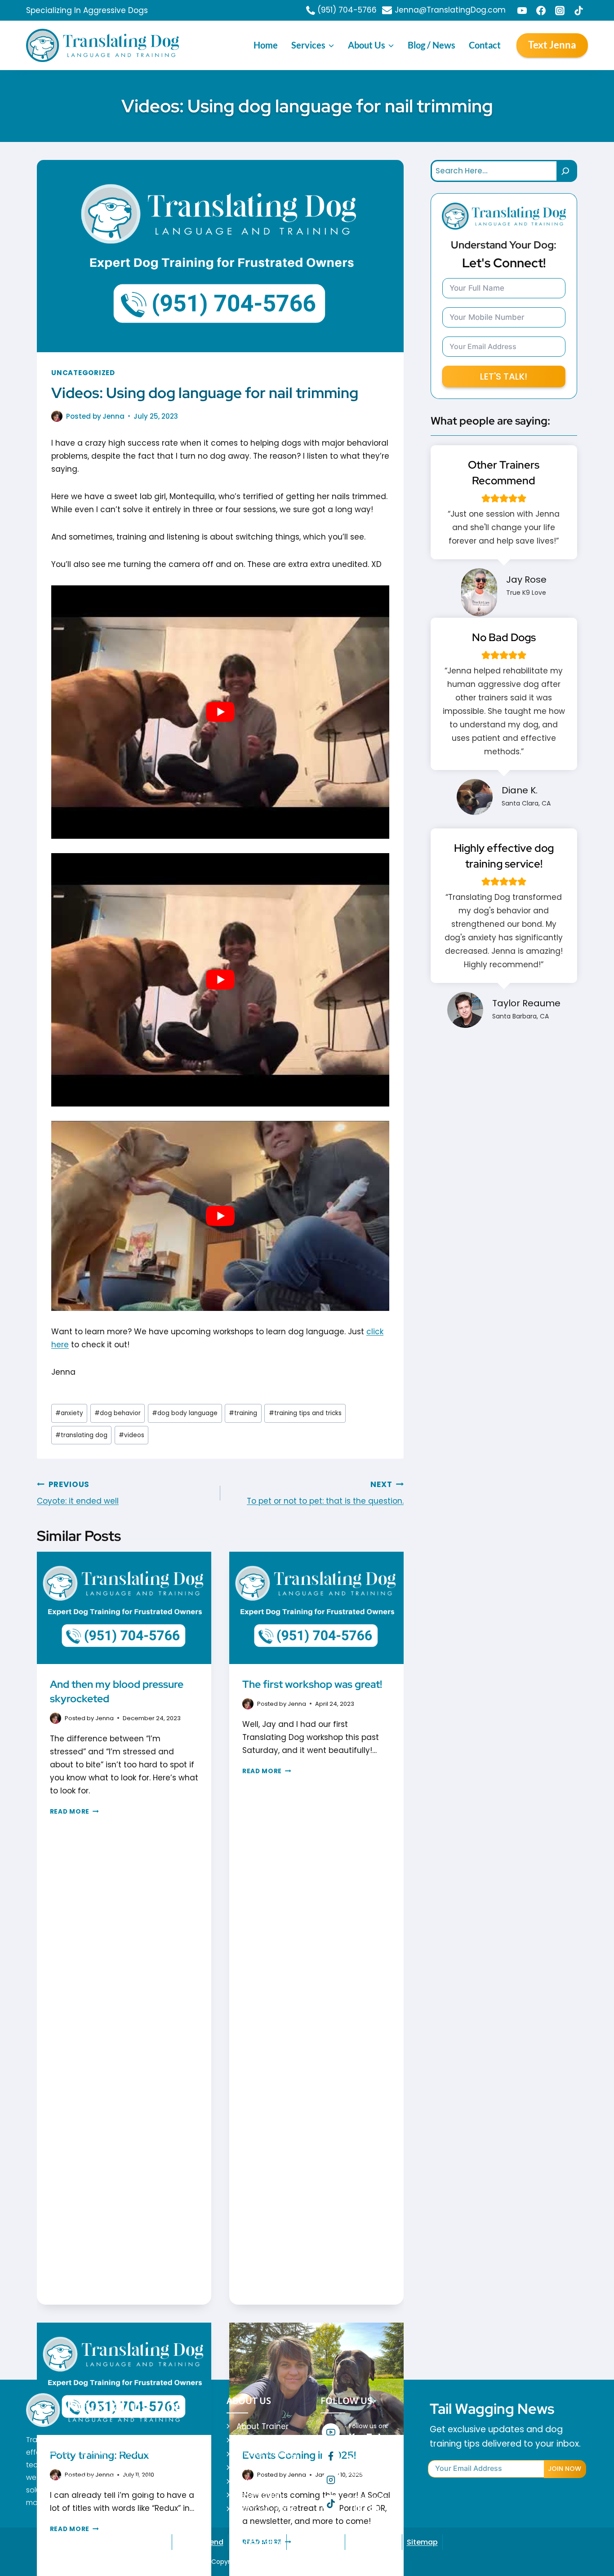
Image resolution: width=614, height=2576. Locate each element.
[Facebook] (541, 10)
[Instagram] (560, 10)
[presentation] (124, 1610)
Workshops (257, 2467)
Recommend (200, 2542)
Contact (485, 45)
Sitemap (422, 2542)
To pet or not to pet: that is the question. (325, 1493)
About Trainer (263, 2426)
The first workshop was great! (312, 1684)
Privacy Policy (257, 2542)
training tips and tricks (305, 1413)
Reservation (259, 2495)
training (243, 1413)
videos (131, 1435)
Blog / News (432, 45)
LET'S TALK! (504, 376)
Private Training (267, 2454)
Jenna (113, 416)
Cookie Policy (316, 2542)
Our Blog (253, 2481)
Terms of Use (374, 2542)
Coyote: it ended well (78, 1493)
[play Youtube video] (220, 712)
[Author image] (57, 416)
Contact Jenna (266, 2509)
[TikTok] (578, 10)
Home (266, 45)
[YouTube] (522, 10)
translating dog (81, 1435)
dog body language (185, 1413)
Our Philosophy (265, 2440)
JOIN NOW (565, 2469)
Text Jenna (552, 45)
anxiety (69, 1413)
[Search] (567, 171)
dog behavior (118, 1413)
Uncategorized (83, 373)
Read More (74, 1812)
